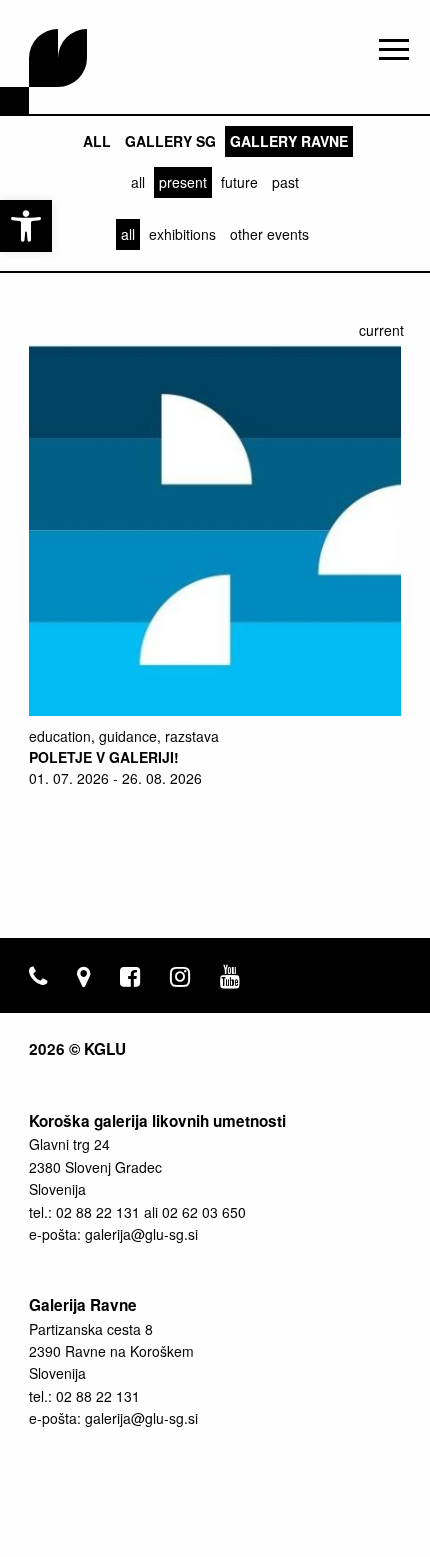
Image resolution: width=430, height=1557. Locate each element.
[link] (26, 226)
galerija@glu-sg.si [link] (141, 1234)
